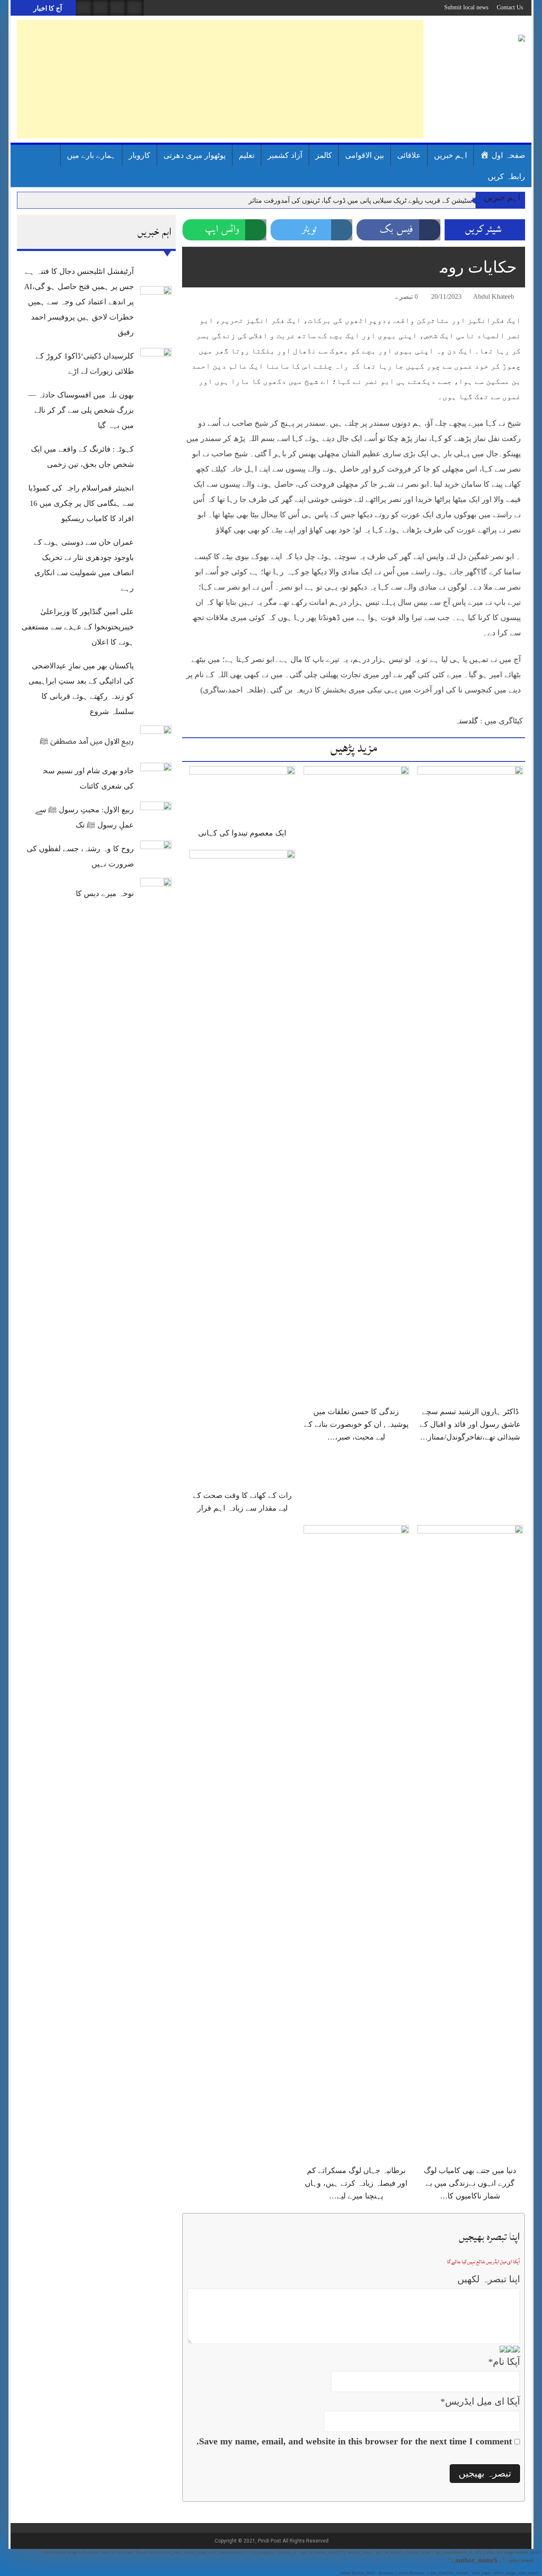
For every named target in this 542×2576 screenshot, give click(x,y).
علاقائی (409, 155)
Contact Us (510, 7)
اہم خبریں (451, 155)
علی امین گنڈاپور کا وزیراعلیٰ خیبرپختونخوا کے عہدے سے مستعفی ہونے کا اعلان (78, 627)
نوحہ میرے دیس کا (105, 894)
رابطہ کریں (506, 177)
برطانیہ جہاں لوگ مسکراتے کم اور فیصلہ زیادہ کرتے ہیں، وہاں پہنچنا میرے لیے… (356, 2183)
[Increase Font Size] (201, 298)
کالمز (324, 155)
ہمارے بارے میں (91, 155)
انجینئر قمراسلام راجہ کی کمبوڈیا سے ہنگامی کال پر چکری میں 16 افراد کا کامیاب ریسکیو (81, 503)
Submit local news (466, 7)
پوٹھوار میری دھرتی (195, 155)
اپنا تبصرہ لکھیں (489, 2279)
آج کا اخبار (47, 8)
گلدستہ (466, 721)
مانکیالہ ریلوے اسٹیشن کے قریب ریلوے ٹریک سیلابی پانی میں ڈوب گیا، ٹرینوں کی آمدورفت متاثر (381, 200)
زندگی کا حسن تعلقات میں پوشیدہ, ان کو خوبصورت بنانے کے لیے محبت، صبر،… (356, 1424)
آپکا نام (504, 2362)
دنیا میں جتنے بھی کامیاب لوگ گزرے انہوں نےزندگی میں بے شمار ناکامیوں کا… (470, 2183)
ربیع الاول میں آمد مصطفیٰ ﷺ (87, 741)
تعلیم (247, 155)
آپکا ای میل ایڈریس (480, 2401)
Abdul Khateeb (494, 296)
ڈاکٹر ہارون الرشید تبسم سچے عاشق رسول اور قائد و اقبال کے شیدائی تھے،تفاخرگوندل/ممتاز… (470, 1424)
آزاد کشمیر (285, 155)
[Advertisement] (220, 79)
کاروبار (140, 155)
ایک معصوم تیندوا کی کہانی (242, 833)
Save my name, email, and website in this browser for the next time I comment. (354, 2441)
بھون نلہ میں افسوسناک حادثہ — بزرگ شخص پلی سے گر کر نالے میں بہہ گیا (81, 410)
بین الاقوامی (365, 155)
